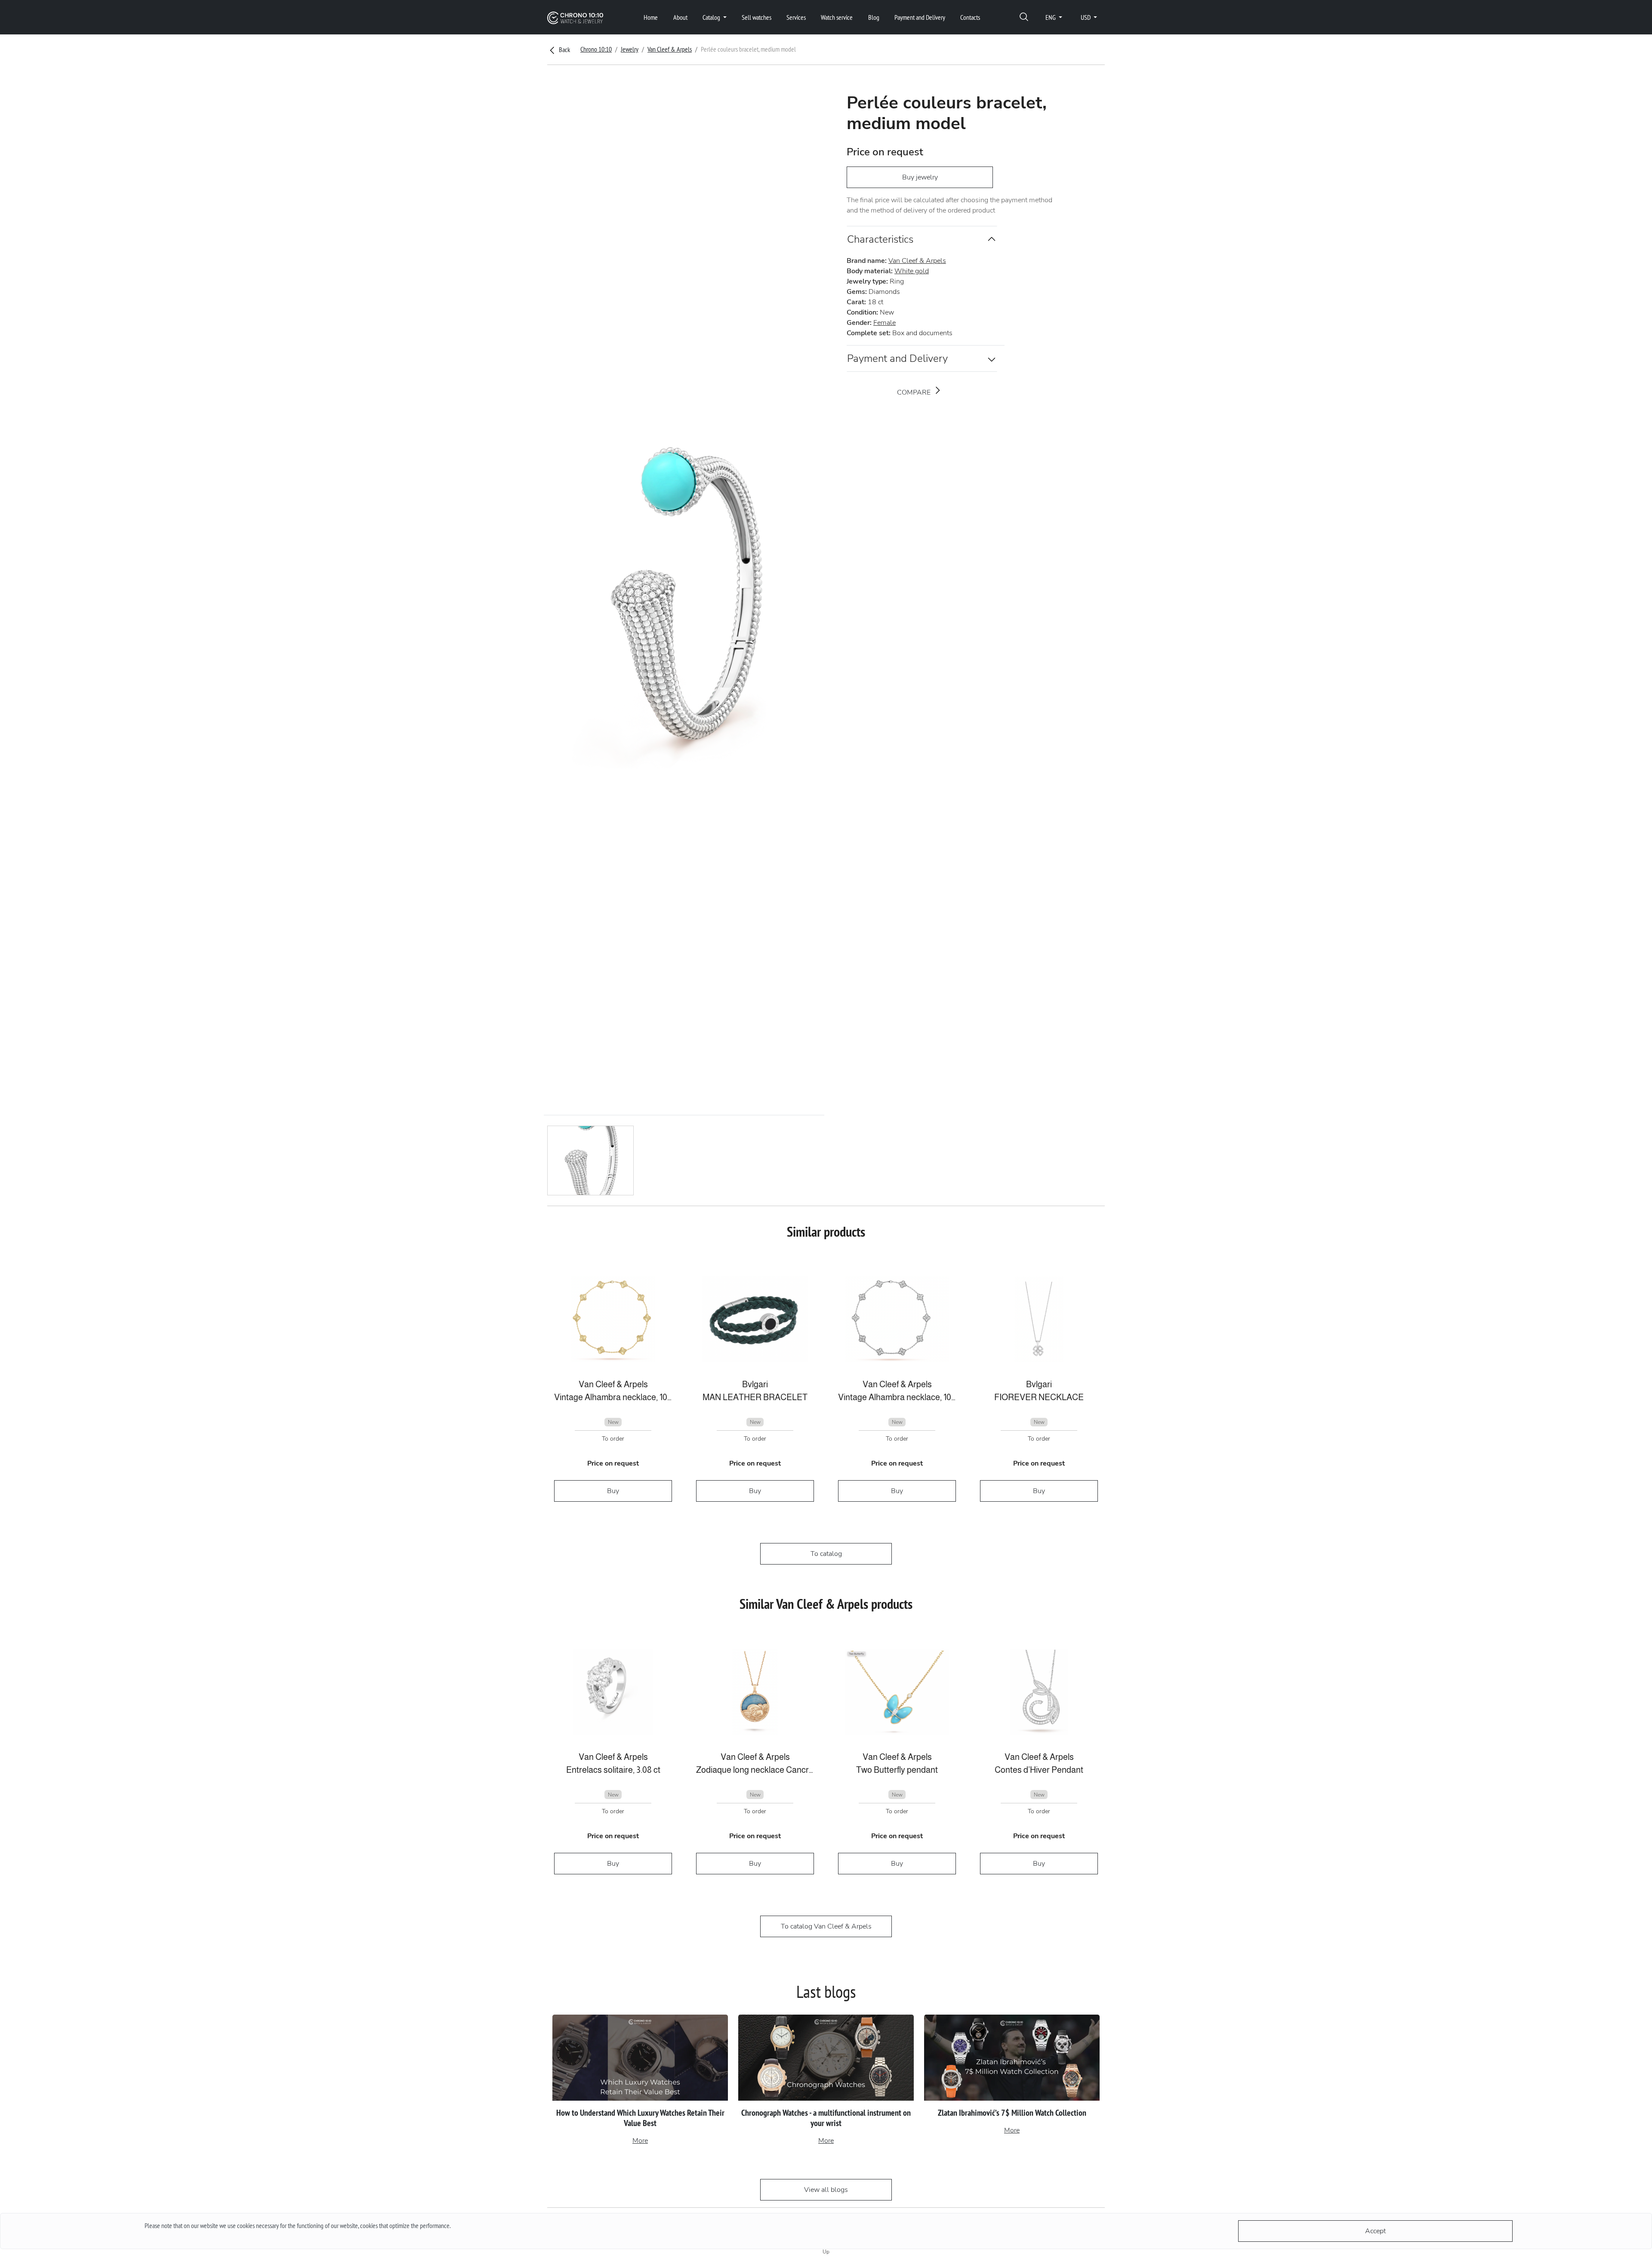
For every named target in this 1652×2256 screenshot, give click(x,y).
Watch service (837, 17)
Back (564, 49)
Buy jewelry (920, 177)
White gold (912, 271)
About (680, 17)
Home (651, 17)
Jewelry (630, 49)
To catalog (826, 1554)
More (640, 2141)
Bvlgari (755, 1384)
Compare (915, 392)
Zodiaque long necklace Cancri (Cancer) (755, 1770)
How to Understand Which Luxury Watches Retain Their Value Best (640, 2118)
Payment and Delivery (920, 17)
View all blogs (826, 2190)
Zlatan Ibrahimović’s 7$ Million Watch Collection (1012, 2113)
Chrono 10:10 (596, 49)
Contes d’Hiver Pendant (1039, 1770)
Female (885, 323)
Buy (613, 1491)
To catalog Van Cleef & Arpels (826, 1926)
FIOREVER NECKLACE (1039, 1397)
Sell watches (757, 17)
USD (1086, 17)
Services (796, 17)
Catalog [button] (712, 17)
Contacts (970, 17)
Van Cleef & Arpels (670, 49)
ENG (1051, 17)
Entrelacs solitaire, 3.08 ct (613, 1770)
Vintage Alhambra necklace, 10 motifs (613, 1397)
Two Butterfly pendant (897, 1770)
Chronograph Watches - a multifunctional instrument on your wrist (826, 2118)
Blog (874, 17)
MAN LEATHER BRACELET (755, 1397)
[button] (1024, 17)
